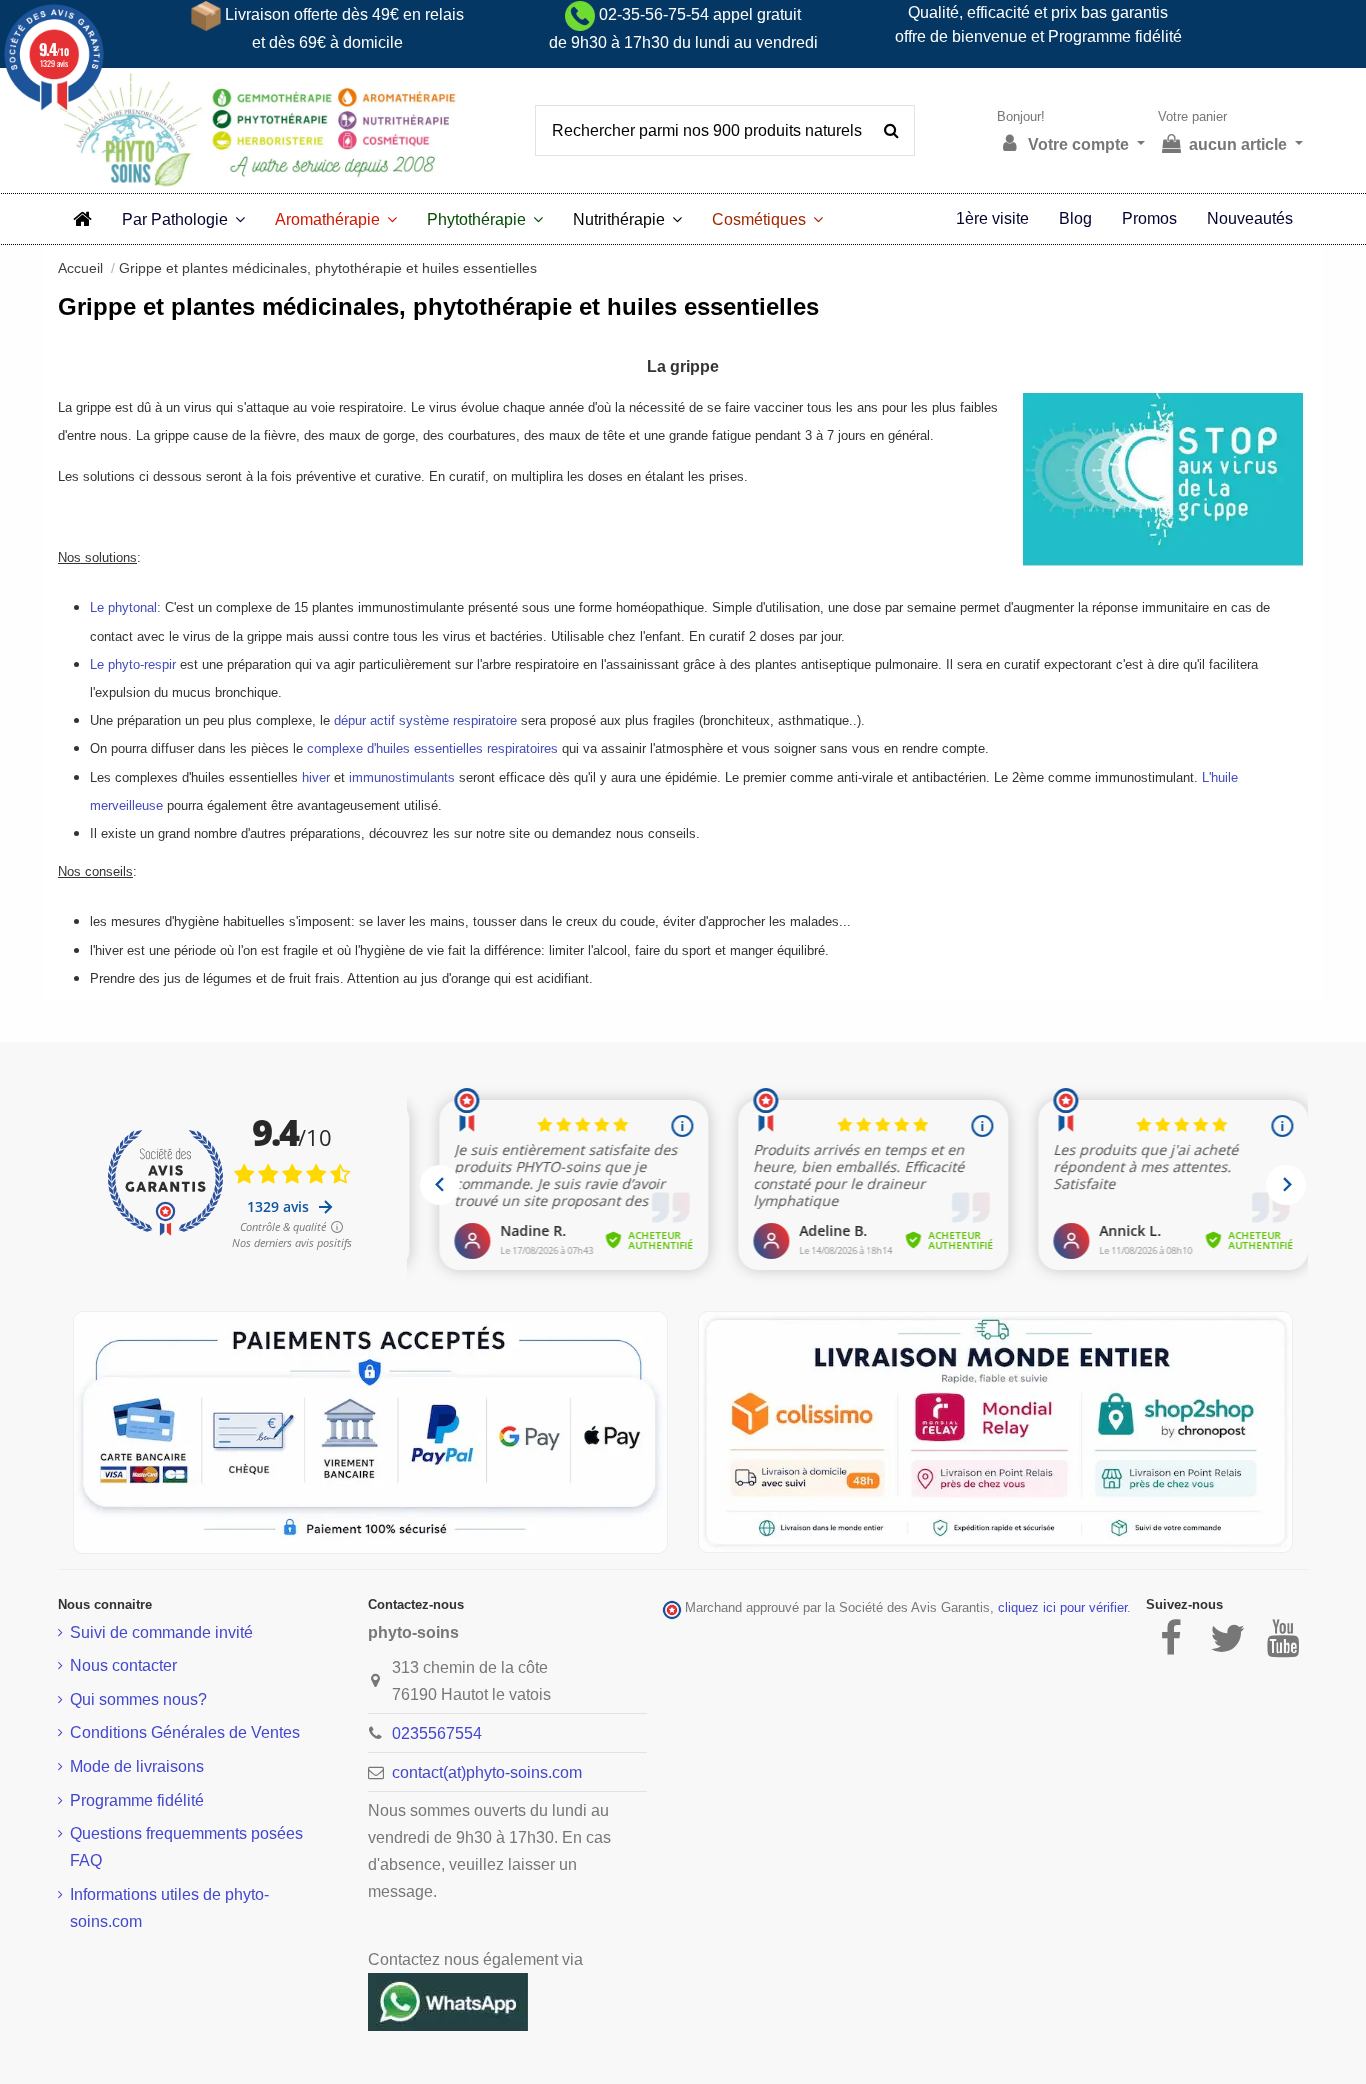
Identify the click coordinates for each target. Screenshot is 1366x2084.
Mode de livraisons (137, 1766)
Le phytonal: (125, 607)
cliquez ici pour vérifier (1062, 1608)
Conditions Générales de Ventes (185, 1732)
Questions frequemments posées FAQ (186, 1847)
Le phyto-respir (133, 664)
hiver (316, 777)
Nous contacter (123, 1665)
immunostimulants (402, 777)
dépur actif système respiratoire (425, 720)
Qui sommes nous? (138, 1699)
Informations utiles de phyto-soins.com (169, 1908)
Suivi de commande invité (161, 1632)
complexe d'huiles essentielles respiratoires (432, 748)
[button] (183, 219)
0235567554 (437, 1733)
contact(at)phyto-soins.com (487, 1772)
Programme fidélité (137, 1800)
